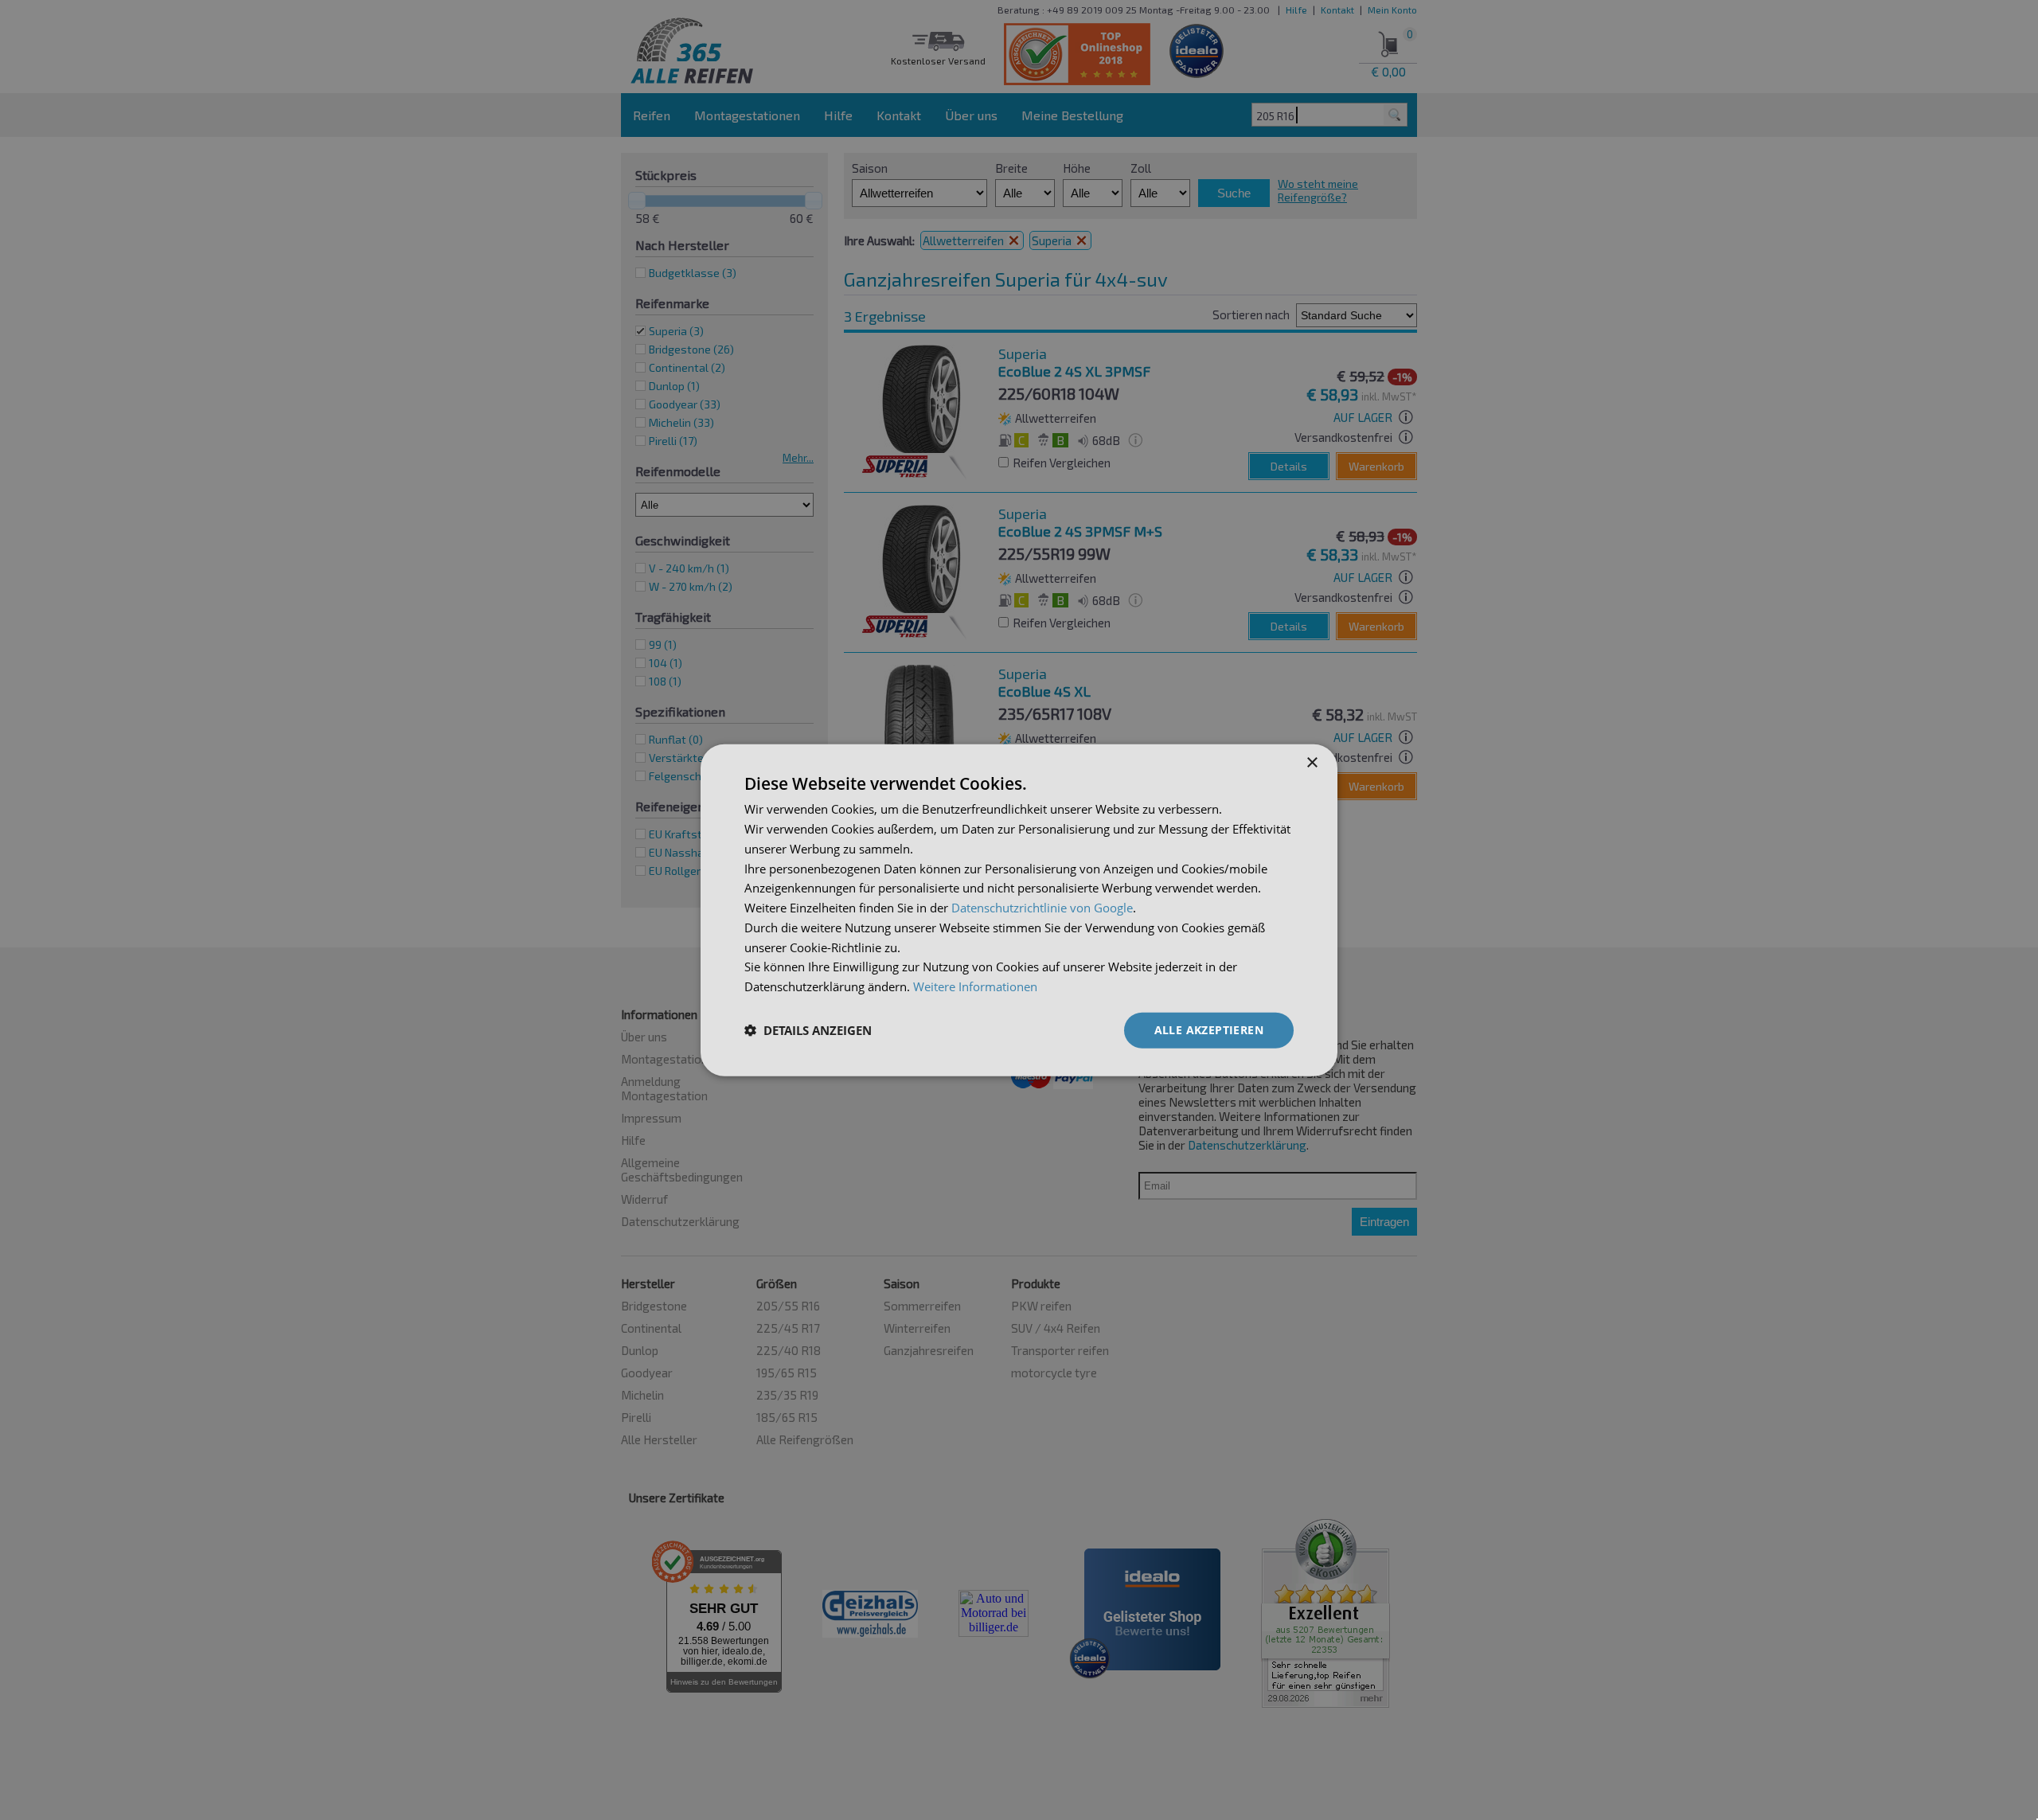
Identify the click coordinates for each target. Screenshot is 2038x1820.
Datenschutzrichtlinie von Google (1042, 908)
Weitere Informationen (975, 986)
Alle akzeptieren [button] (1209, 1030)
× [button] (1312, 763)
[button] (808, 1030)
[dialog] (1019, 910)
